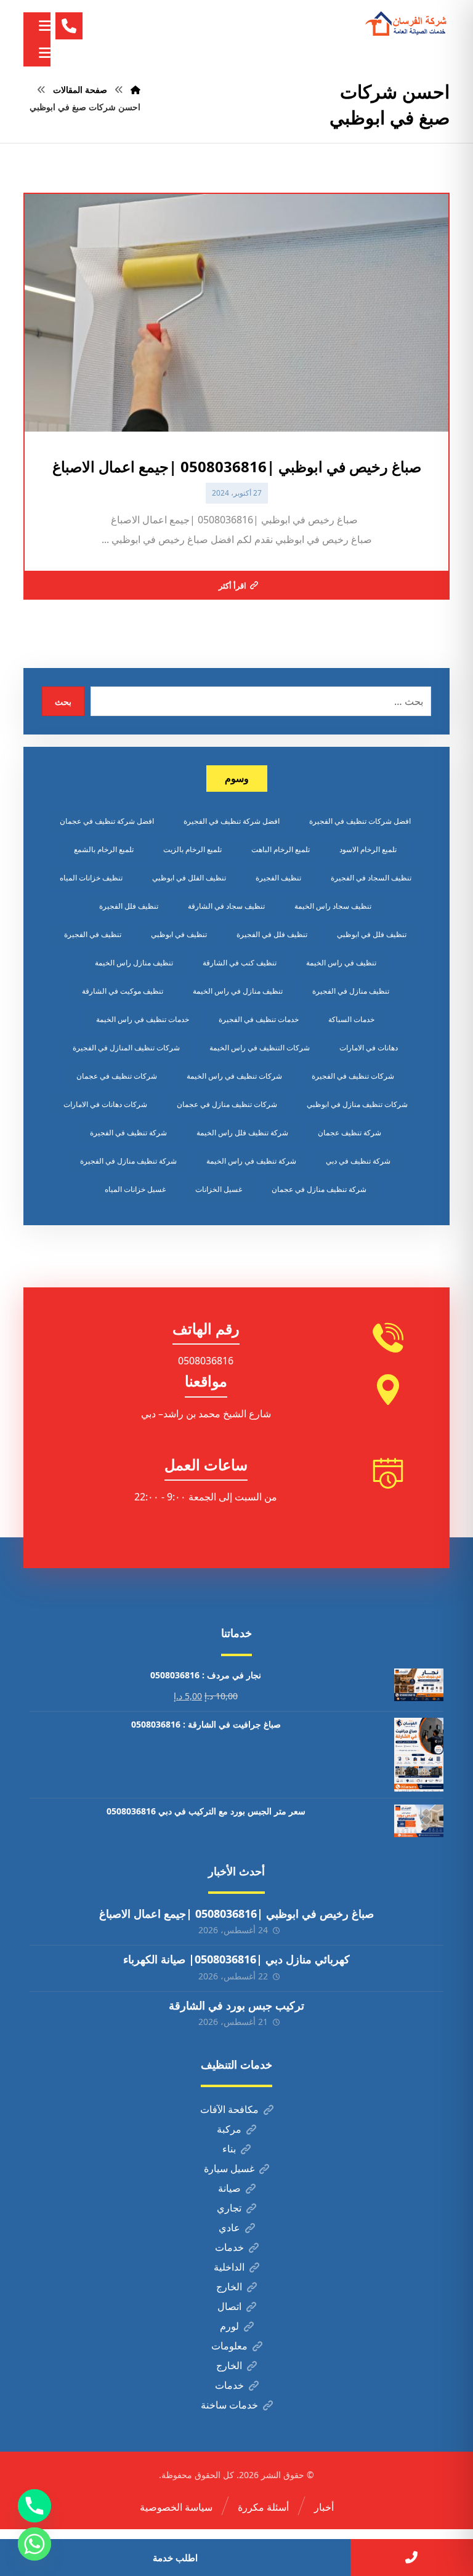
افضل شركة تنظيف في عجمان (107, 821)
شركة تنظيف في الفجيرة (128, 1133)
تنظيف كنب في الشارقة (240, 963)
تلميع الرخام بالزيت (192, 849)
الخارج (229, 2287)
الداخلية (229, 2267)
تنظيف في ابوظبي (179, 934)
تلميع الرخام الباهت (281, 849)
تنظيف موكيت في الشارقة (123, 991)
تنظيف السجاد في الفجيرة (371, 878)
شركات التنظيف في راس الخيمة (260, 1048)
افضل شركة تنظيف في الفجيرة (232, 821)
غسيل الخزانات (219, 1189)
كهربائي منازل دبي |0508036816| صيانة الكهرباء (236, 1959)
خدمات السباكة (351, 1019)
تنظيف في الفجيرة (93, 934)
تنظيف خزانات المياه (91, 878)
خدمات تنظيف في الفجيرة (259, 1019)
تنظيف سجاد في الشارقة (226, 906)
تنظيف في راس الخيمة (341, 963)
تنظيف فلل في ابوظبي (372, 934)
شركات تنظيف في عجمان (117, 1076)
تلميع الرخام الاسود (368, 849)
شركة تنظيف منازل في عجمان (319, 1189)
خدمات (229, 2247)
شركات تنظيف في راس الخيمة (234, 1076)
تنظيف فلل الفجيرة (129, 906)
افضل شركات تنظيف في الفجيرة (360, 821)
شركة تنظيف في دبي (358, 1161)
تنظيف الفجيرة (278, 878)
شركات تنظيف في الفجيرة (353, 1076)
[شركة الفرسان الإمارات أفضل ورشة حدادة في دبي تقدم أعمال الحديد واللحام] (406, 24)
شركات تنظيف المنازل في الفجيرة (126, 1048)
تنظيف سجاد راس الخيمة (333, 906)
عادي (229, 2228)
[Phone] (34, 2506)
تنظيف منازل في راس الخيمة (238, 991)
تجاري (229, 2208)
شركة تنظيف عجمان (350, 1133)
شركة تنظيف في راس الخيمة (251, 1161)
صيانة (229, 2188)
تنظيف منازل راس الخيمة (134, 963)
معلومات (229, 2346)
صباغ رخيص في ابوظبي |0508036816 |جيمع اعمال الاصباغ (236, 1914)
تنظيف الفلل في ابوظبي (189, 878)
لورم (229, 2326)
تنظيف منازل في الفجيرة (351, 991)
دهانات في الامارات (369, 1048)
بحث (63, 702)
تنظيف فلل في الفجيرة (272, 934)
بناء (229, 2149)
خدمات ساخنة (229, 2405)
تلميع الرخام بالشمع (104, 849)
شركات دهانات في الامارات (105, 1104)
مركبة (229, 2129)
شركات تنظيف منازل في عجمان (227, 1104)
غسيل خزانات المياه (135, 1189)
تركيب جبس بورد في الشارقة (236, 2005)
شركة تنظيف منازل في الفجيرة (128, 1161)
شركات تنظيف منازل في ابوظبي (357, 1104)
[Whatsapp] (34, 2544)
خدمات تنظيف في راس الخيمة (143, 1019)
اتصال (229, 2306)
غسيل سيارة (229, 2168)
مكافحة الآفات (229, 2109)
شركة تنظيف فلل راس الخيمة (242, 1133)
